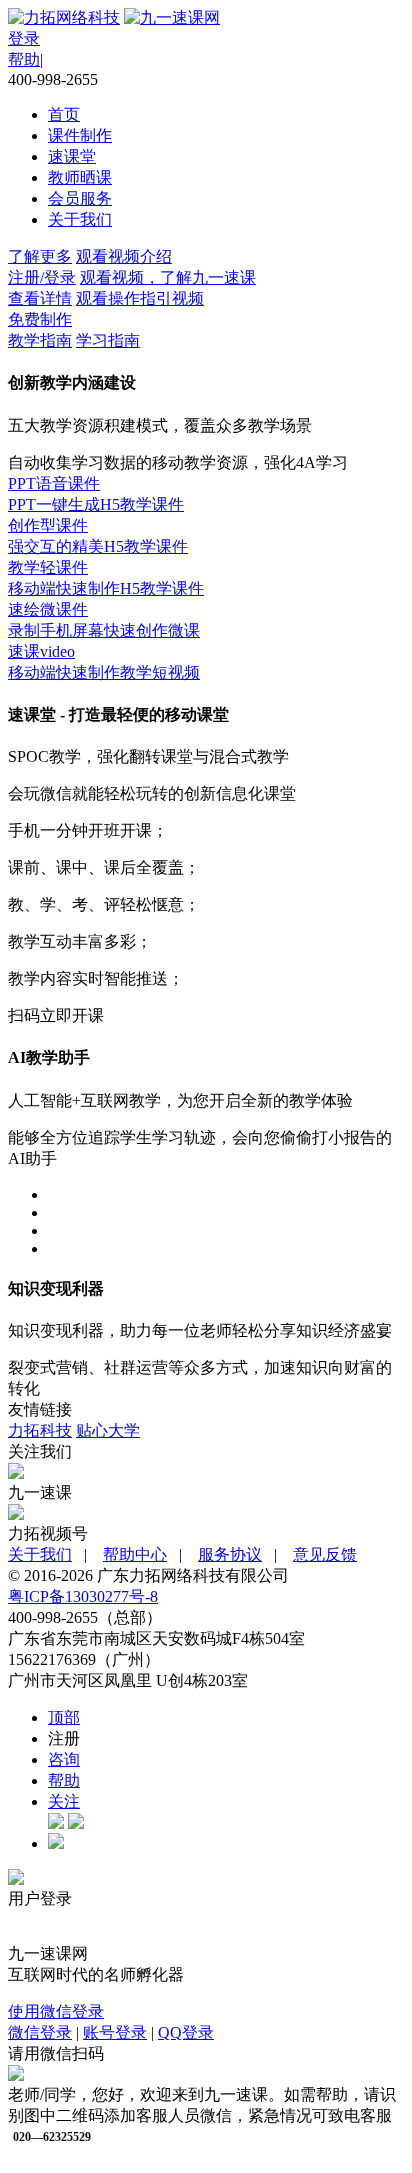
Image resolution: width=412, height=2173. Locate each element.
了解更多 (40, 256)
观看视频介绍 (124, 256)
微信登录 (40, 2032)
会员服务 (80, 198)
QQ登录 (186, 2032)
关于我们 (80, 219)
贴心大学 (108, 1430)
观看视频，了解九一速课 (168, 277)
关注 (64, 1801)
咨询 (64, 1759)
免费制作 (40, 319)
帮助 (64, 1780)
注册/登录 (42, 277)
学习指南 (108, 340)
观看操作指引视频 (140, 298)
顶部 (64, 1717)
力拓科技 (40, 1430)
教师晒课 (80, 177)
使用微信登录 (56, 2011)
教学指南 (40, 340)
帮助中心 (135, 1554)
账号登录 (115, 2032)
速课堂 (72, 156)
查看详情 (40, 298)
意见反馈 (325, 1554)
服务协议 (230, 1554)
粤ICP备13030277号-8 (83, 1596)
